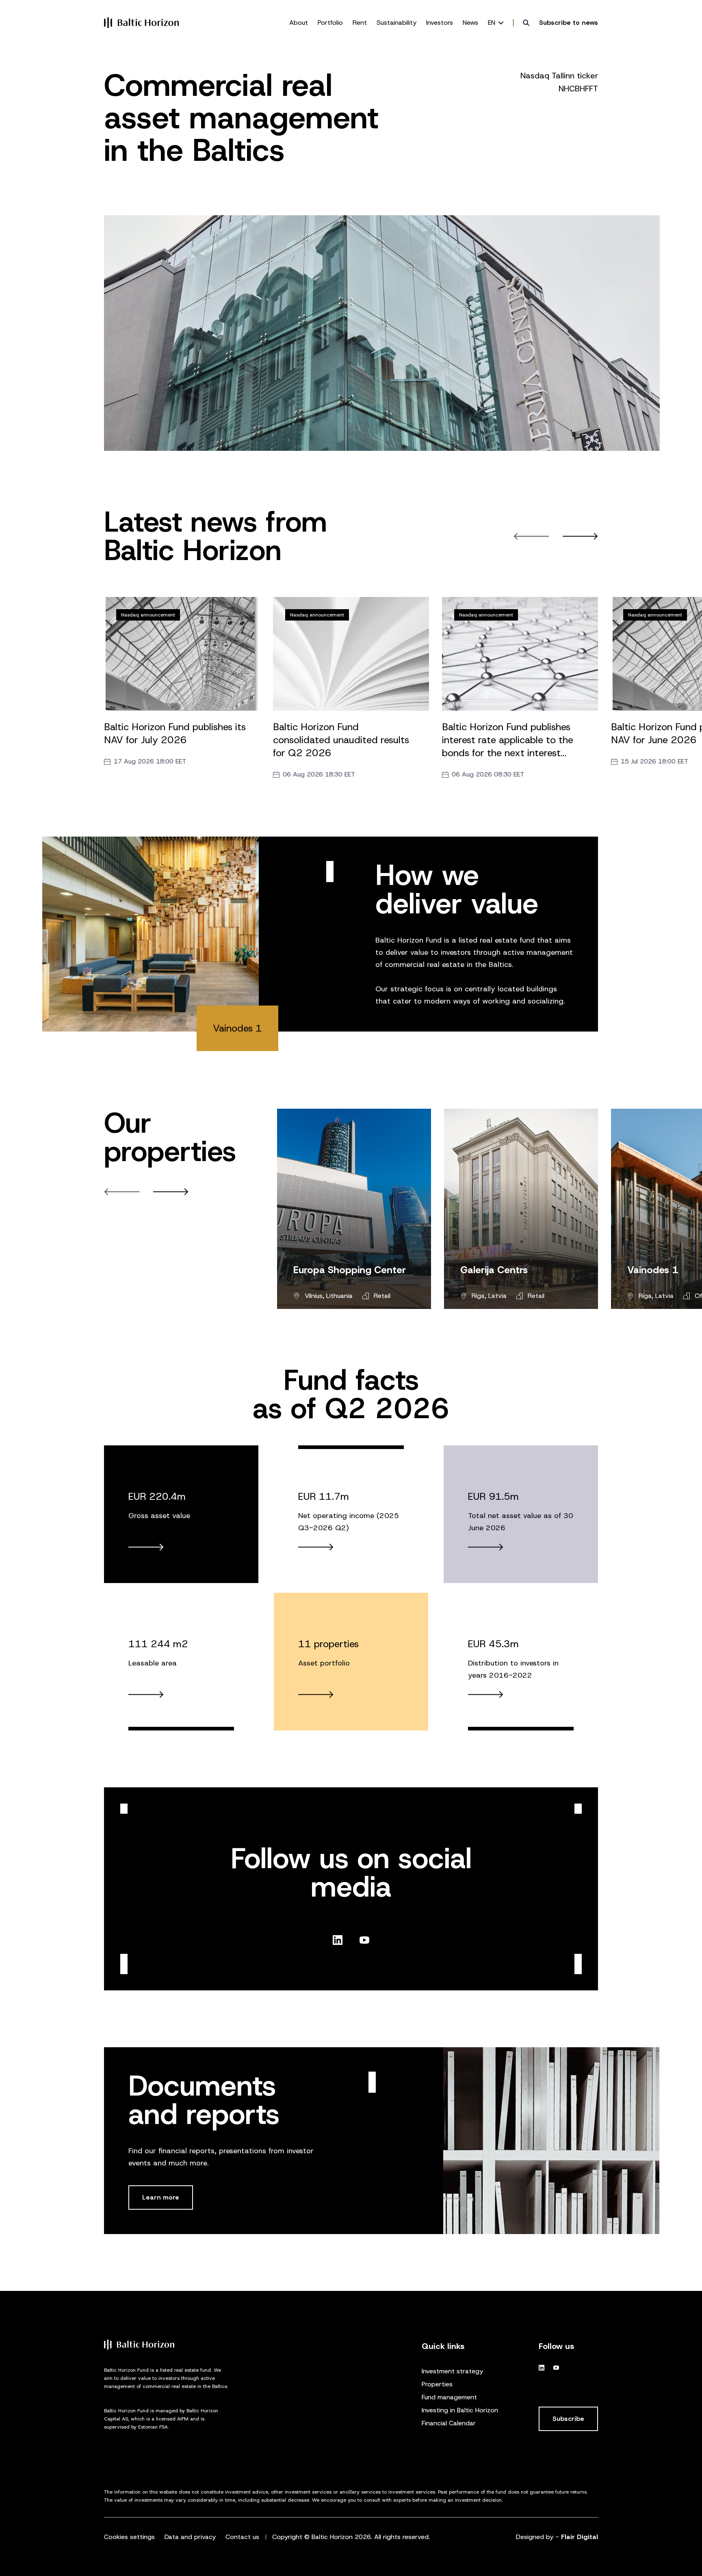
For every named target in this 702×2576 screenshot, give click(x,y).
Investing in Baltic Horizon (460, 2410)
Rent (360, 23)
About (299, 23)
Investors (440, 23)
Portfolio (330, 23)
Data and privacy (190, 2537)
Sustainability (396, 23)
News (470, 23)
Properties (437, 2384)
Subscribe (568, 2419)
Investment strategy (452, 2371)
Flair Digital (580, 2537)
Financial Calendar (449, 2423)
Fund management (449, 2397)
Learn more (161, 2197)
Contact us (242, 2537)
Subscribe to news (569, 23)
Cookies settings (129, 2537)
